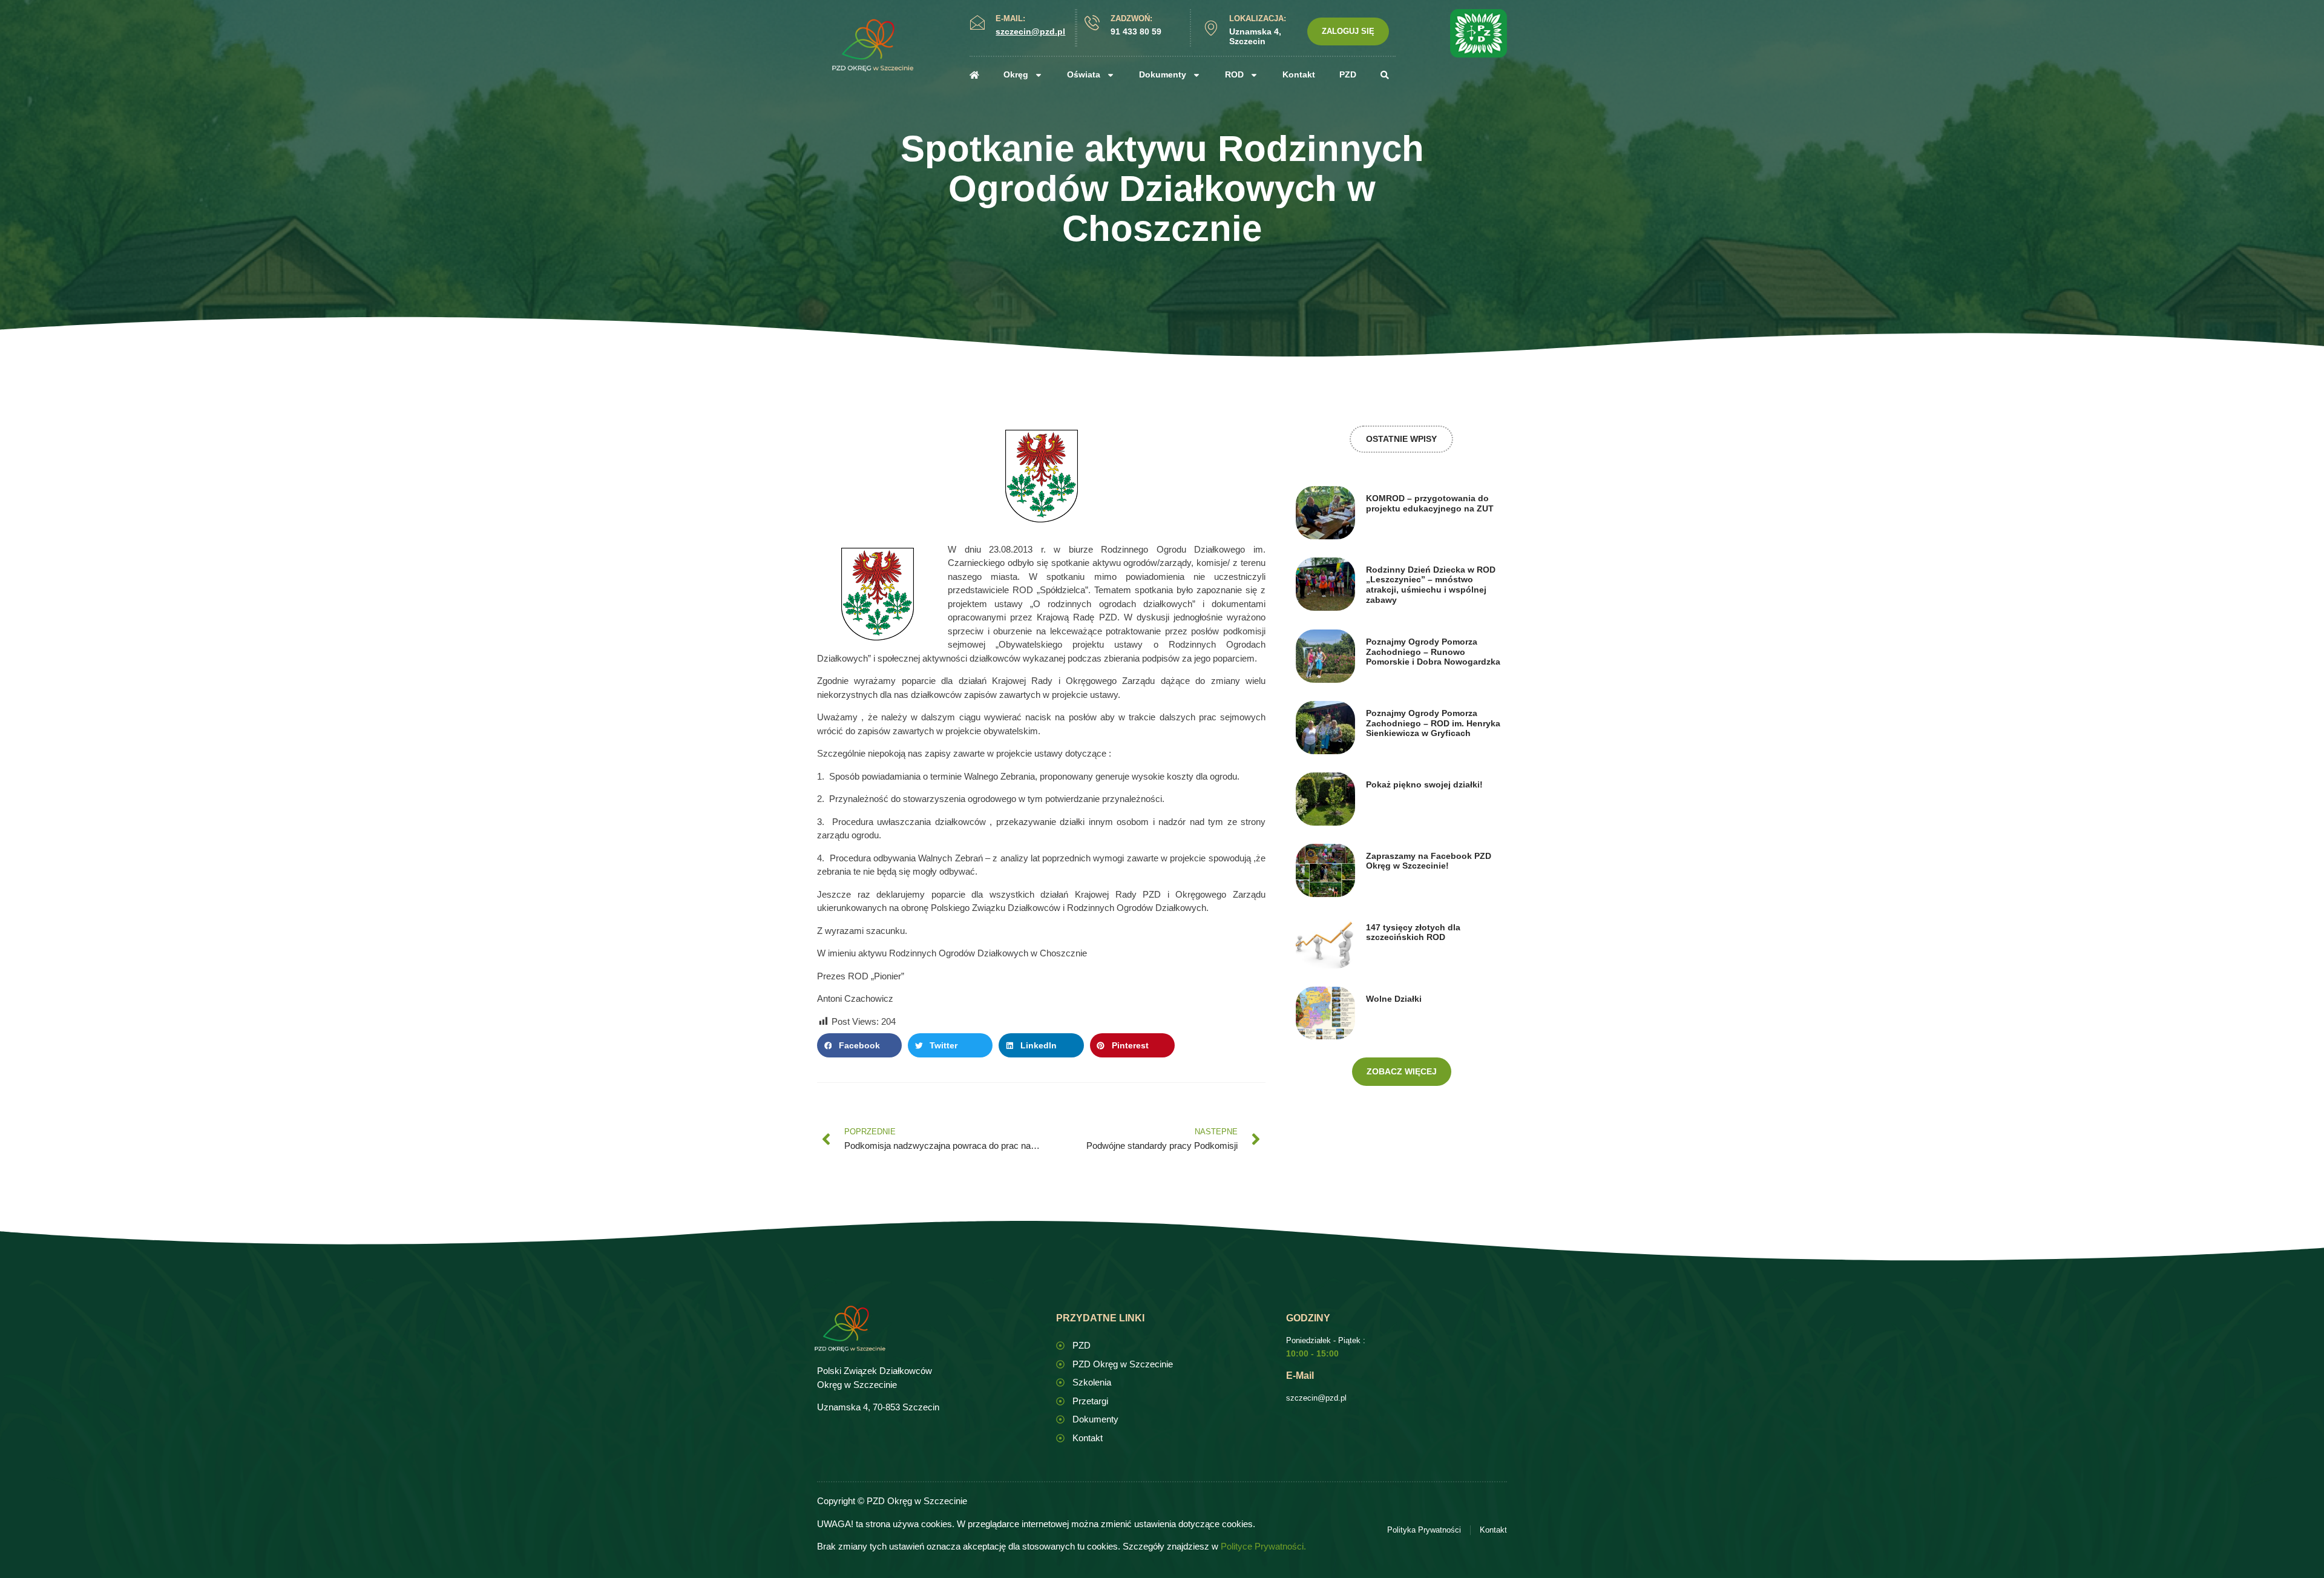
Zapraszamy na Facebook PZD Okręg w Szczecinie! (1429, 861)
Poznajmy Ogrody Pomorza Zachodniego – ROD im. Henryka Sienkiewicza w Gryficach (1433, 723)
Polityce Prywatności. (1263, 1546)
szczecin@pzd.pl (1316, 1398)
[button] (859, 1045)
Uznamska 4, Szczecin (1255, 37)
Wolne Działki (1394, 999)
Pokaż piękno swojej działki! (1424, 784)
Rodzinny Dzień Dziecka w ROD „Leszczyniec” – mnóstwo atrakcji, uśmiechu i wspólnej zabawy (1431, 585)
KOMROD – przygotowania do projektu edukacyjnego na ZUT (1430, 503)
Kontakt (1299, 74)
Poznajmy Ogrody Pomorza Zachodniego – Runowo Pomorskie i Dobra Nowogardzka (1433, 652)
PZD (1348, 74)
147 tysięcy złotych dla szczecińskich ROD (1413, 932)
